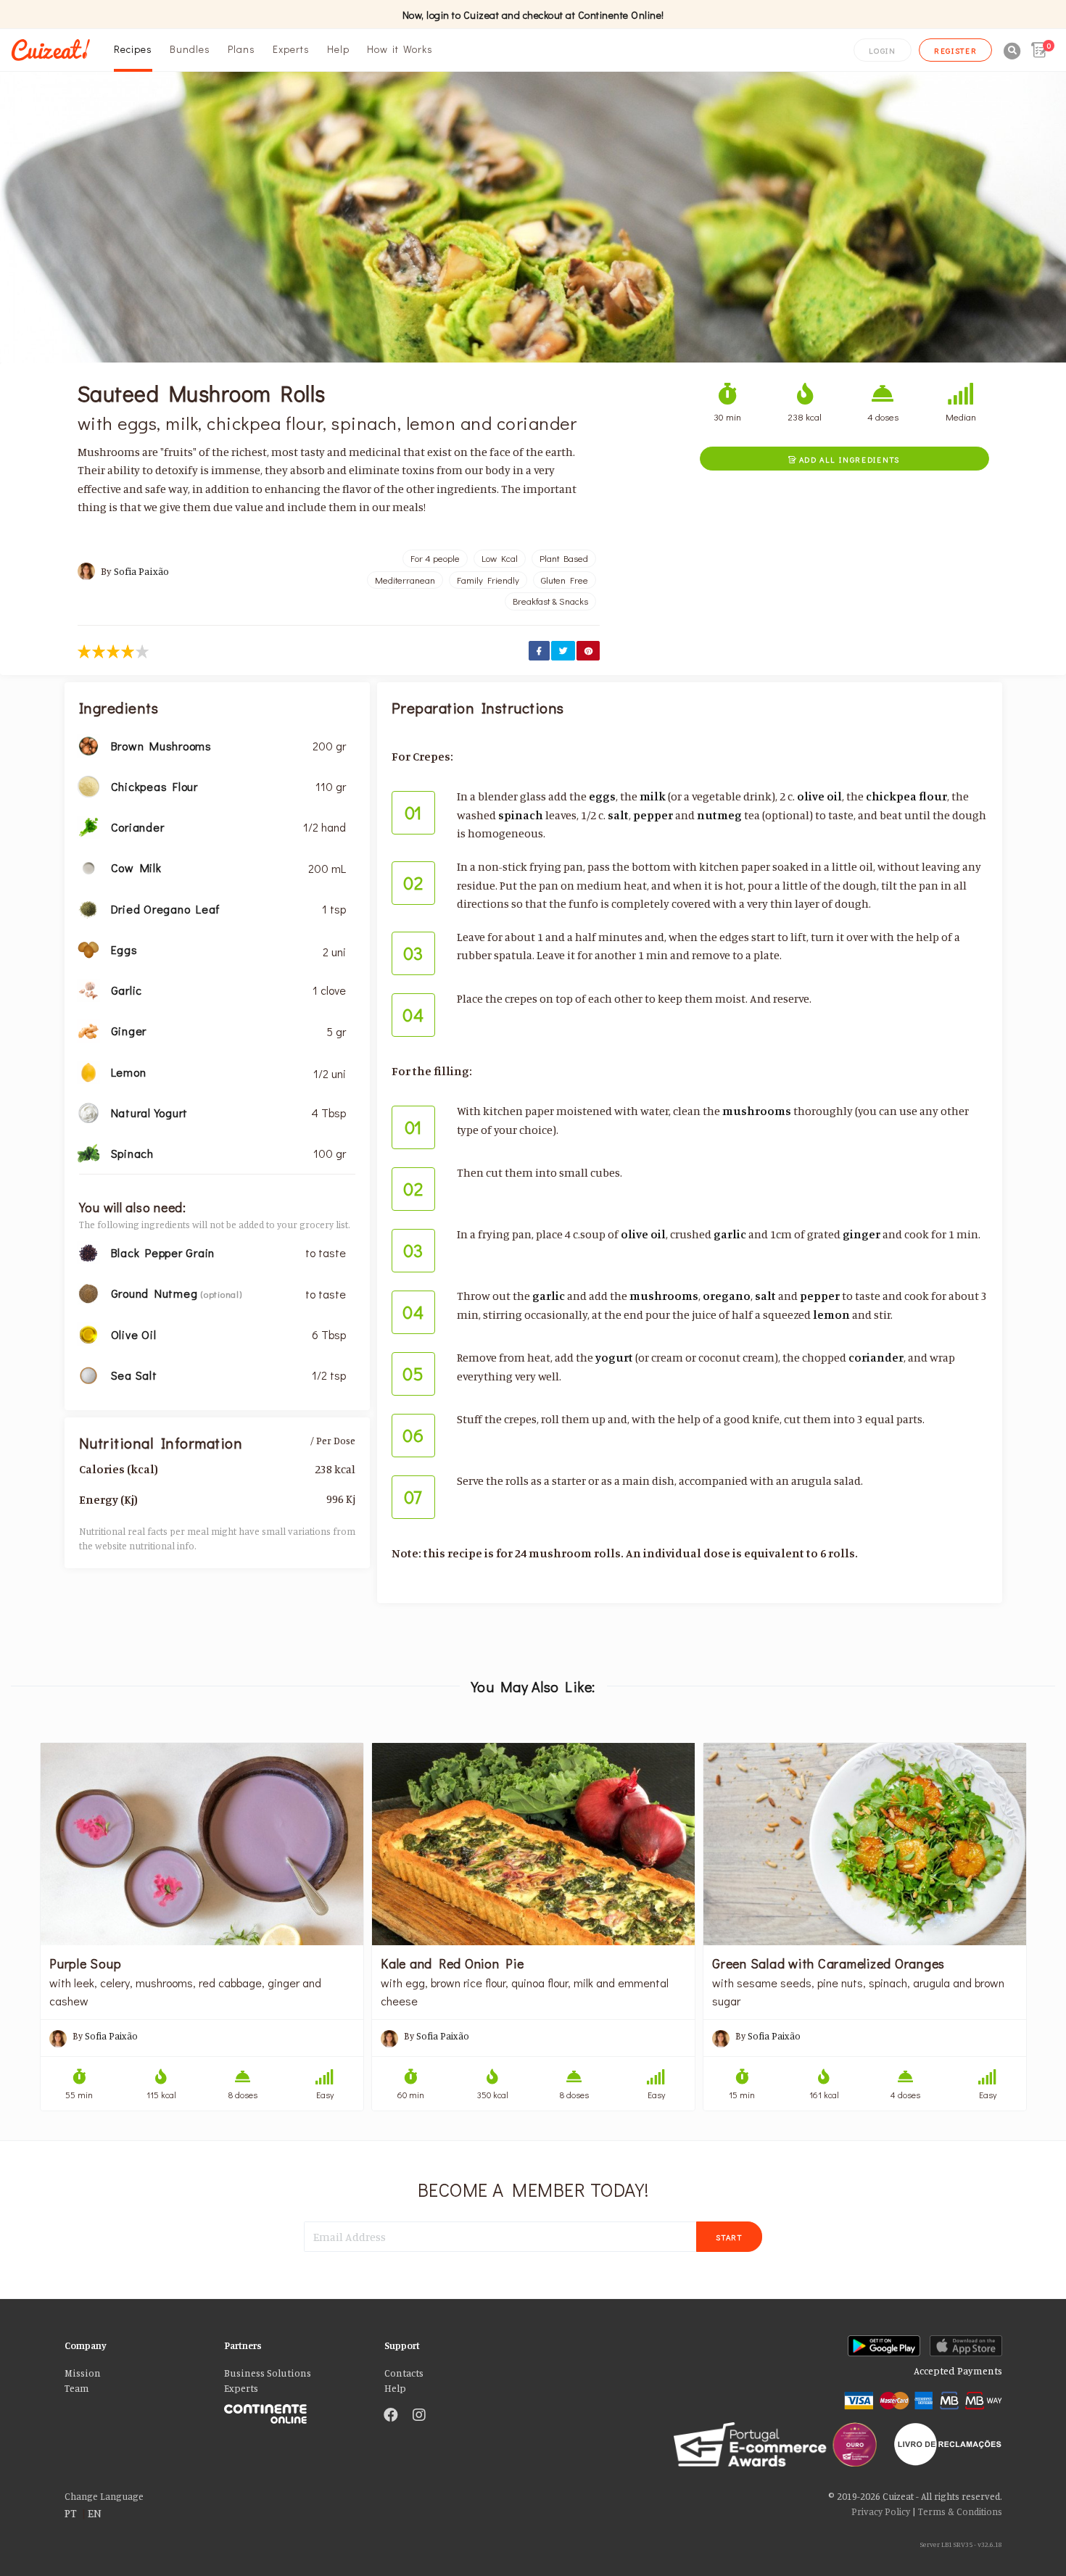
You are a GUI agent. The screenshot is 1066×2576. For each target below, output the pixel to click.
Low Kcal (500, 558)
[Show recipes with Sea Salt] (88, 1374)
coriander (876, 1357)
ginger (862, 1234)
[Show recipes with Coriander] (88, 826)
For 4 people (435, 558)
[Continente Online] (293, 2410)
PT (71, 2513)
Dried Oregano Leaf (166, 909)
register (956, 50)
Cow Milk (136, 867)
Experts (291, 49)
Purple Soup (85, 1963)
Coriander (138, 827)
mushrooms (757, 1111)
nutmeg (719, 815)
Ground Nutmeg (156, 1293)
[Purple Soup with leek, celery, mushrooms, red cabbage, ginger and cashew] (202, 1844)
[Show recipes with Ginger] (88, 1030)
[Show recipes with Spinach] (88, 1152)
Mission (83, 2373)
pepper (653, 815)
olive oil (819, 796)
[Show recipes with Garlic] (88, 989)
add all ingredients (844, 459)
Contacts (404, 2373)
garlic (730, 1234)
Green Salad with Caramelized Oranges (829, 1963)
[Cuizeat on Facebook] (391, 2416)
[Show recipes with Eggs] (88, 948)
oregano (727, 1296)
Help (338, 49)
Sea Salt (134, 1375)
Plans (241, 49)
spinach (521, 815)
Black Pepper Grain (163, 1252)
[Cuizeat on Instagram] (419, 2416)
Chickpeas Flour (154, 786)
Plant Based (564, 558)
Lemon (129, 1072)
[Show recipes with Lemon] (88, 1071)
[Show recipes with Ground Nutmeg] (88, 1292)
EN (95, 2513)
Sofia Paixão (141, 571)
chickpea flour (906, 796)
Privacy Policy (881, 2511)
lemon (831, 1314)
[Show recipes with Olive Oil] (88, 1333)
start (729, 2237)
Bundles (190, 49)
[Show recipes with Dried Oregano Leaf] (88, 908)
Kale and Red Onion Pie (453, 1963)
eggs (602, 796)
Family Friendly (488, 580)
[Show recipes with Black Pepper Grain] (88, 1251)
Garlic (127, 990)
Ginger (129, 1031)
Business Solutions (268, 2373)
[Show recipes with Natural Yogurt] (88, 1111)
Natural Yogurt (150, 1113)
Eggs (124, 949)
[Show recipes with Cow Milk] (88, 866)
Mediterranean (405, 580)
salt (618, 815)
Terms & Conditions (960, 2511)
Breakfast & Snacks (550, 601)
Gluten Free (565, 580)
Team (77, 2388)
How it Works (400, 49)
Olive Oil (134, 1334)
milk (653, 796)
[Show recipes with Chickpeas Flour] (88, 785)
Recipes (133, 49)
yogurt (614, 1357)
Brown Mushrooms (161, 746)
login (883, 50)
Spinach (132, 1153)
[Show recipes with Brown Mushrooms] (88, 745)
